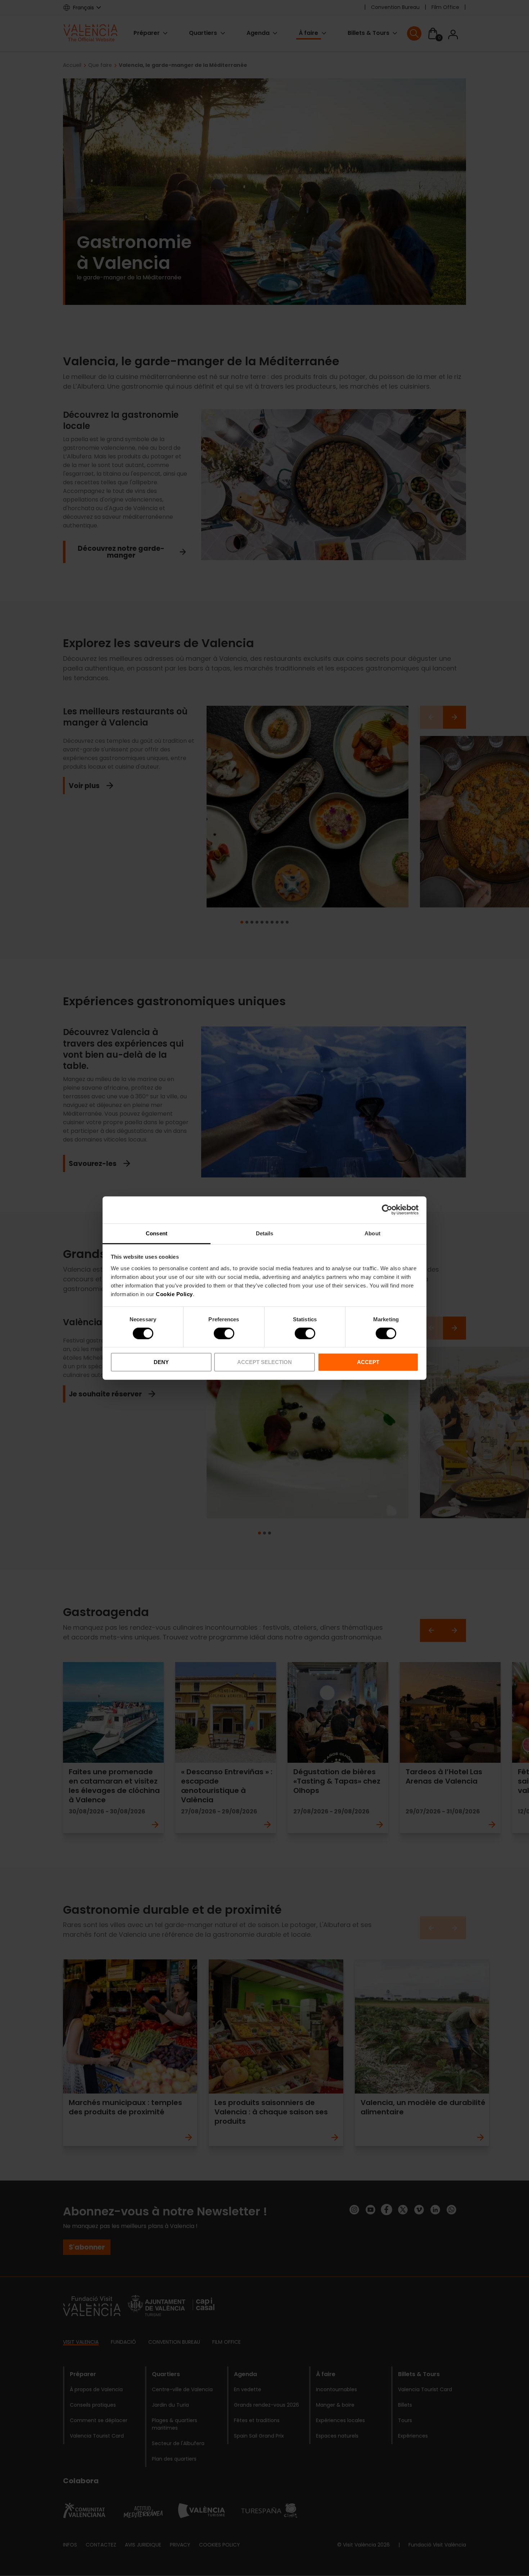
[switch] (224, 1333)
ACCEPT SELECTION (264, 1362)
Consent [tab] (157, 1233)
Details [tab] (265, 1233)
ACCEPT (368, 1362)
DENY (161, 1362)
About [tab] (372, 1233)
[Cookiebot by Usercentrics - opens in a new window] (387, 1210)
